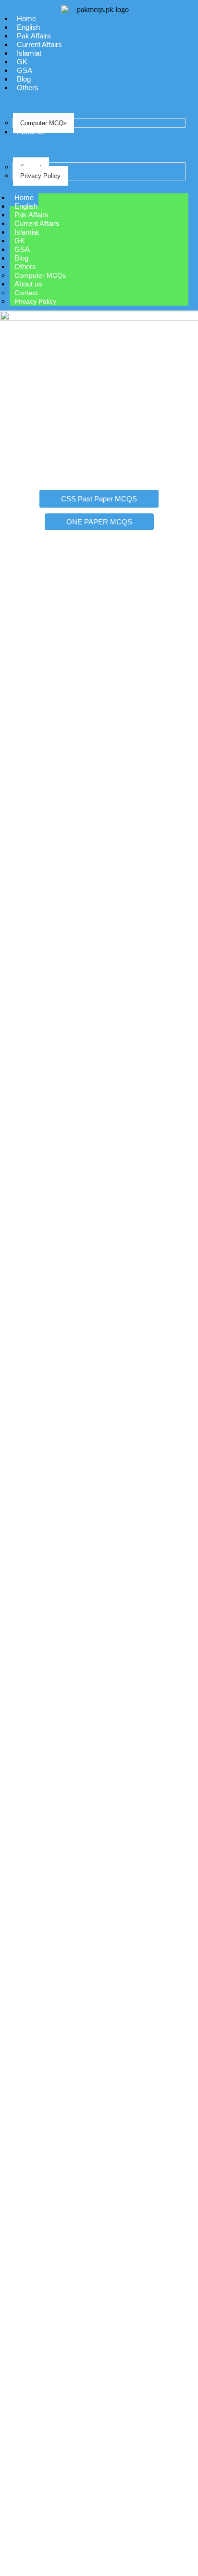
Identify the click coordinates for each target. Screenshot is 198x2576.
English (28, 27)
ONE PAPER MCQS (99, 522)
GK (22, 62)
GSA (25, 70)
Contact (26, 293)
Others (28, 88)
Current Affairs (39, 44)
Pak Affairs (34, 36)
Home (26, 18)
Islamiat (29, 53)
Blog (24, 79)
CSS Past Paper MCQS (99, 499)
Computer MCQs (43, 123)
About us (31, 132)
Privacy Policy (40, 176)
